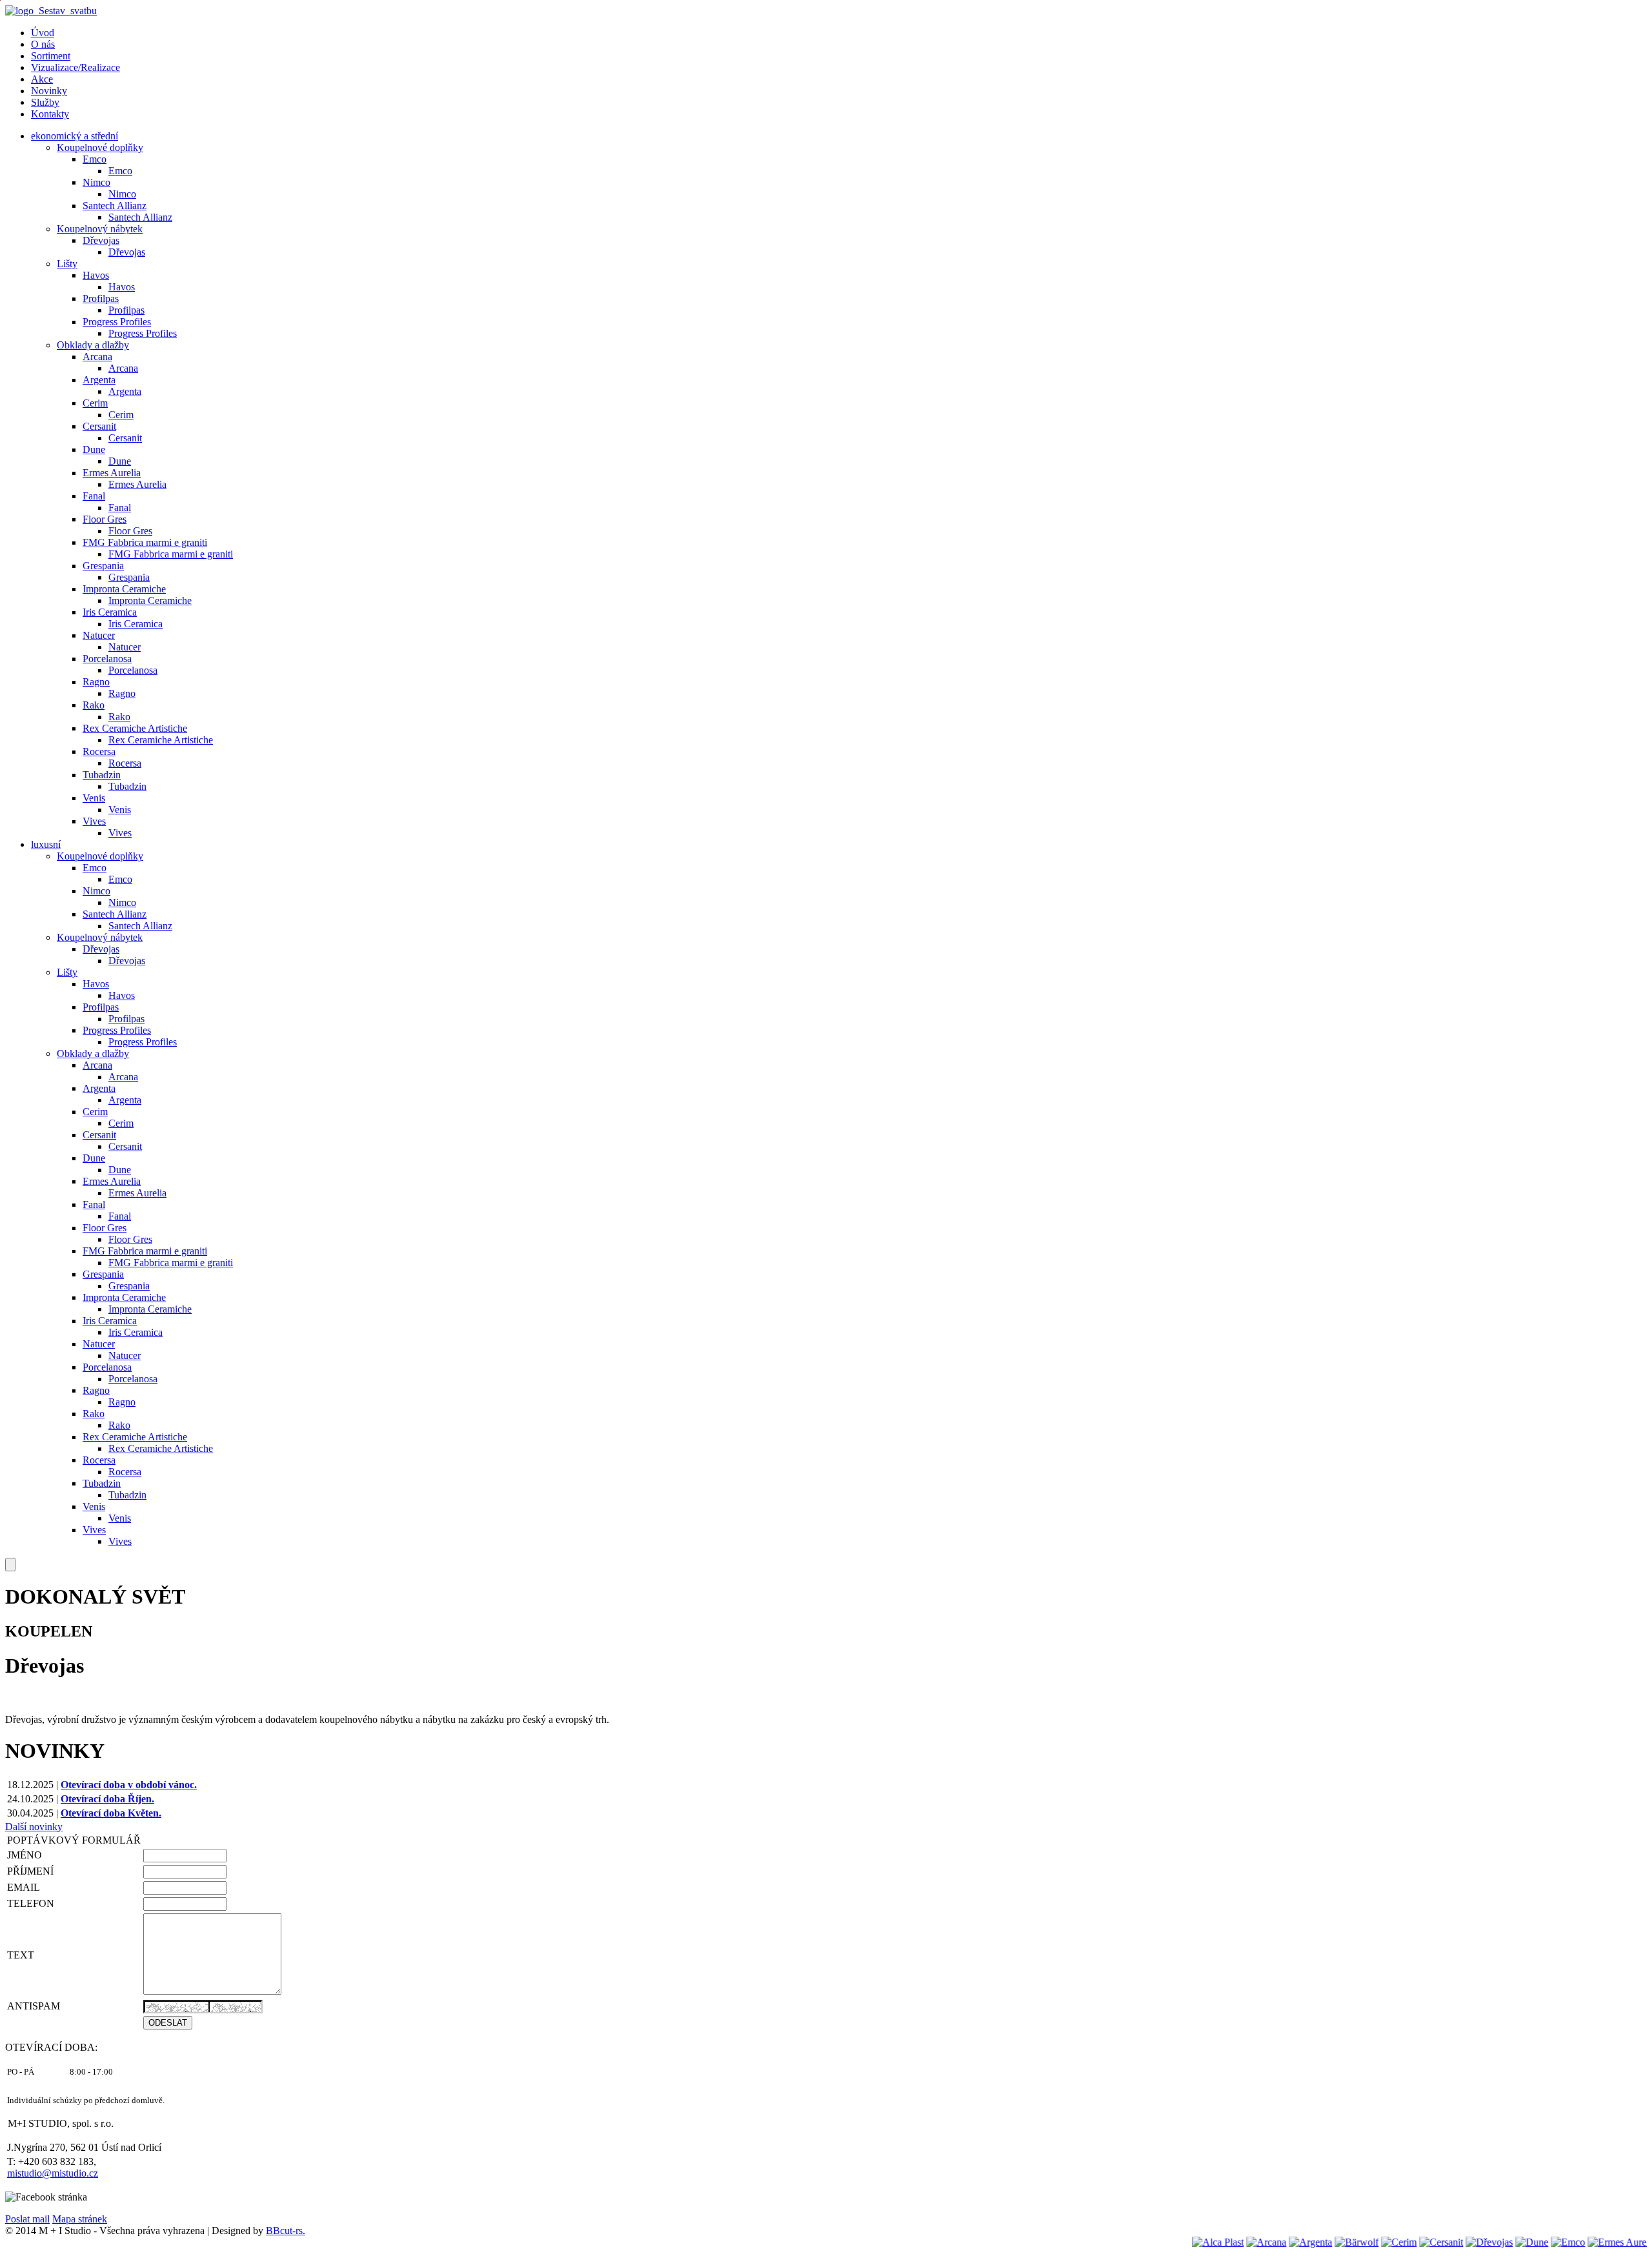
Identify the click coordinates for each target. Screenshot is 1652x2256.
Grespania (103, 566)
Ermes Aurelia (112, 473)
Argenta (99, 380)
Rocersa (99, 751)
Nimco (96, 182)
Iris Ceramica (110, 612)
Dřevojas (101, 240)
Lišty (67, 264)
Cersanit (99, 426)
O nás (43, 44)
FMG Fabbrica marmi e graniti (145, 542)
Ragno (96, 682)
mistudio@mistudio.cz (53, 2173)
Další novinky (34, 1827)
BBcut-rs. (286, 2231)
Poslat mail (27, 2219)
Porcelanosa (107, 659)
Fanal (94, 496)
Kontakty (50, 114)
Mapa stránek (80, 2219)
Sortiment (51, 56)
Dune (94, 449)
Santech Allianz (115, 206)
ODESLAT (168, 2023)
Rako (94, 705)
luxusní (46, 844)
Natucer (99, 635)
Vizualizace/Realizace (76, 67)
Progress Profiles (117, 322)
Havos (96, 275)
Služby (45, 102)
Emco (95, 159)
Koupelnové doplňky (100, 147)
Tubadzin (102, 775)
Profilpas (101, 298)
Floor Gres (105, 519)
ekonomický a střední (75, 136)
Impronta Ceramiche (124, 589)
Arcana (97, 357)
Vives (94, 821)
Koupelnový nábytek (100, 229)
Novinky (49, 91)
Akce (42, 79)
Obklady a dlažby (93, 345)
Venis (94, 798)
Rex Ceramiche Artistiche (135, 728)
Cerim (95, 403)
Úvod (43, 33)
